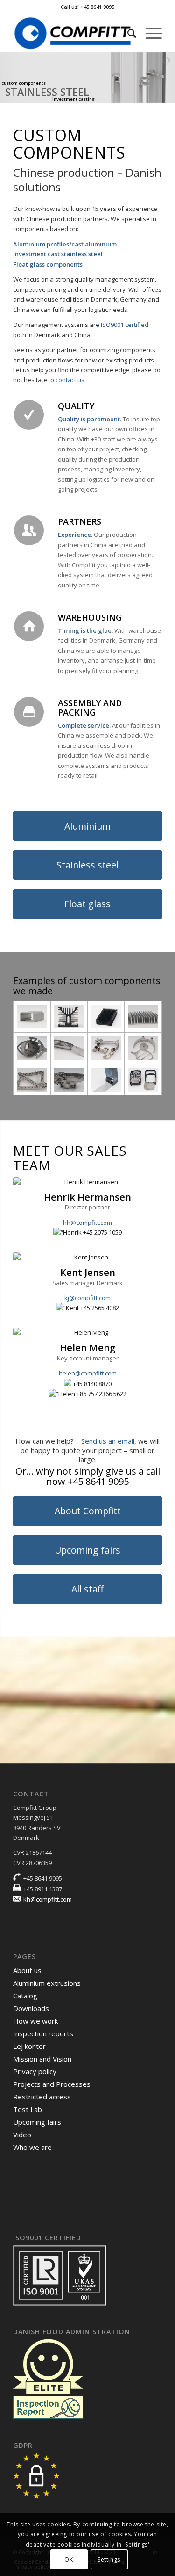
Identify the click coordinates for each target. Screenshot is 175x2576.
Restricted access (42, 2097)
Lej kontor (29, 2046)
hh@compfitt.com (87, 1223)
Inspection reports (43, 2033)
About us (27, 1970)
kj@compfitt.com (87, 1298)
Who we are (32, 2147)
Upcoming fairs (37, 2122)
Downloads (31, 2008)
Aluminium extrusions (47, 1983)
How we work (35, 2021)
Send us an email (108, 1441)
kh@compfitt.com (48, 1899)
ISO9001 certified (125, 325)
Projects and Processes (52, 2084)
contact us (70, 380)
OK (69, 2559)
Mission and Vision (42, 2059)
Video (22, 2135)
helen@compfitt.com (88, 1373)
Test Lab (28, 2109)
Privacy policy (35, 2071)
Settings (109, 2559)
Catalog (25, 1996)
